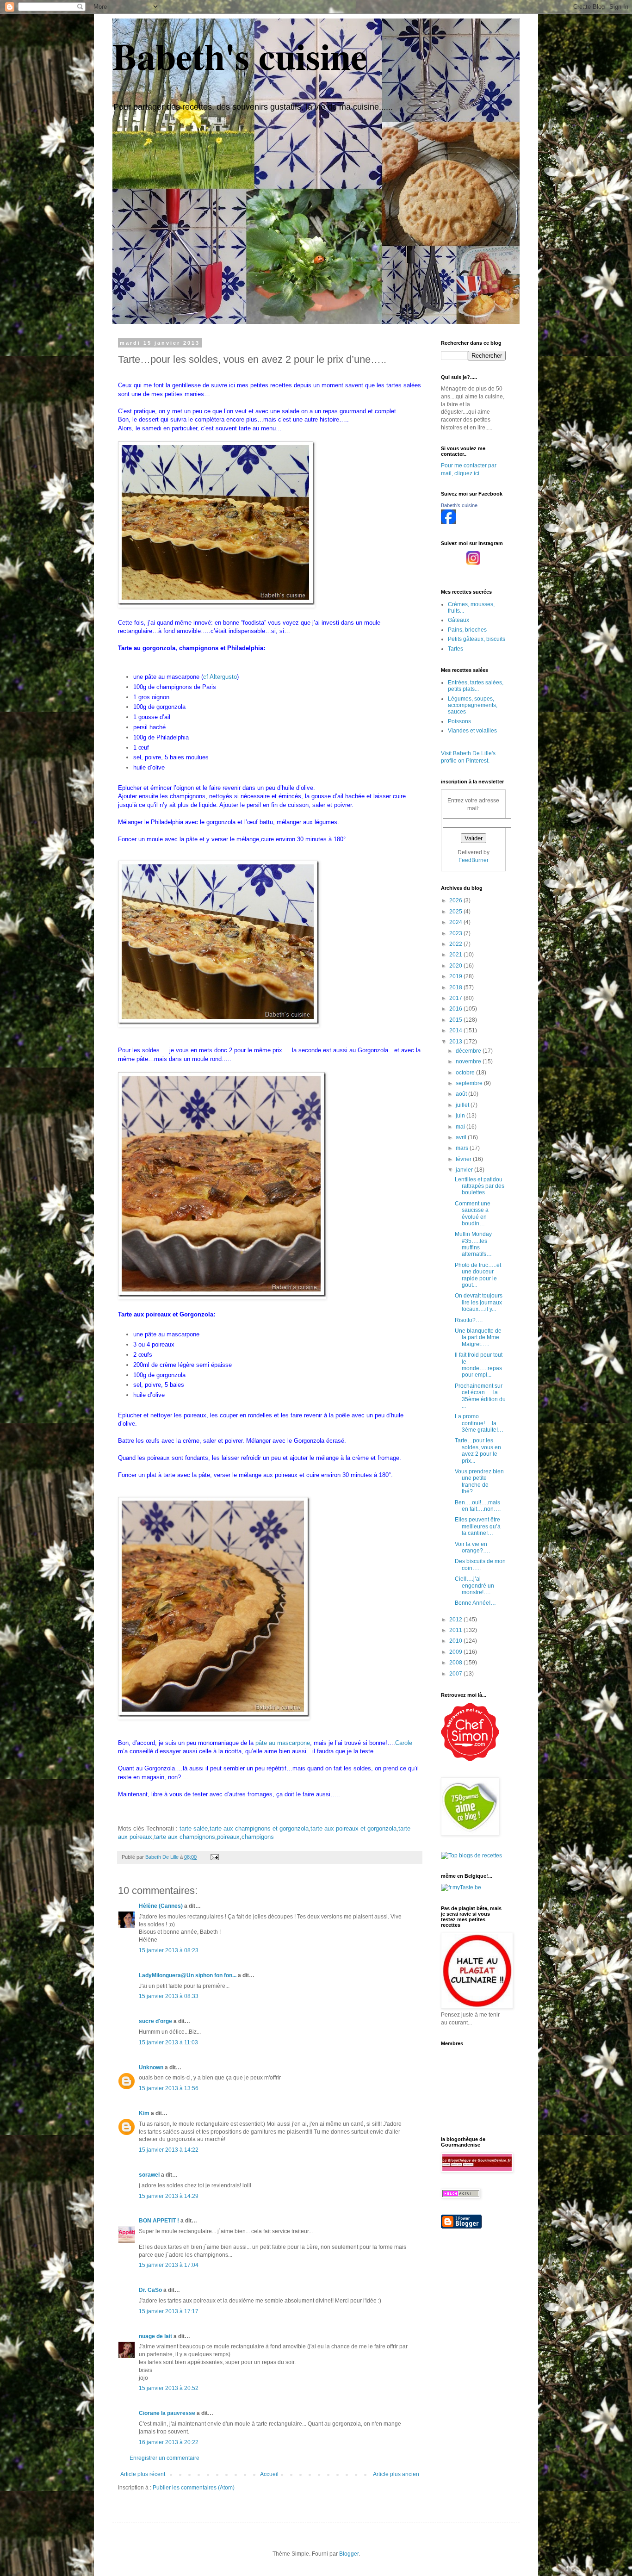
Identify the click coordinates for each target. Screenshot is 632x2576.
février (464, 1159)
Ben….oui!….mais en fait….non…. (478, 1506)
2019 (456, 976)
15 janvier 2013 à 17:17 (169, 2311)
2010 (456, 1641)
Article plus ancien (396, 2474)
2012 (456, 1620)
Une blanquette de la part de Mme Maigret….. (478, 1338)
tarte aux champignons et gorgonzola (259, 1828)
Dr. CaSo (150, 2290)
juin (461, 1116)
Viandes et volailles (472, 731)
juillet (463, 1105)
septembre (470, 1083)
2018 (456, 987)
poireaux (228, 1837)
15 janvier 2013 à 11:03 (168, 2042)
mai (461, 1127)
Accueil (269, 2474)
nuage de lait (155, 2336)
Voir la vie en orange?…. (472, 1547)
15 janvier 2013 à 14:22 (169, 2150)
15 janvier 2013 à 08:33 (169, 1996)
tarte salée (194, 1828)
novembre (469, 1061)
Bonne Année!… (475, 1603)
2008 (456, 1663)
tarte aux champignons (185, 1837)
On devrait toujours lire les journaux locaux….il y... (479, 1302)
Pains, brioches (467, 630)
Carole (404, 1743)
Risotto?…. (469, 1320)
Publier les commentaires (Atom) (194, 2488)
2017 (456, 998)
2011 (456, 1630)
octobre (466, 1073)
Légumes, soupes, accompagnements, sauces (473, 705)
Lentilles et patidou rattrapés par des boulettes (480, 1186)
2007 (456, 1674)
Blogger (349, 2554)
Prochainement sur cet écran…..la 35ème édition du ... (480, 1396)
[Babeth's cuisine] (448, 522)
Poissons (459, 721)
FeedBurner (474, 860)
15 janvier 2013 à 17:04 (169, 2265)
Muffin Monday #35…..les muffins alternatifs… (473, 1244)
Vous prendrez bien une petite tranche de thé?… (479, 1481)
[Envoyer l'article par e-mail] (214, 1857)
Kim (144, 2113)
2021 (456, 955)
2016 (456, 1009)
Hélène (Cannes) (161, 1906)
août (462, 1094)
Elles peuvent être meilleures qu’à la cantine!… (478, 1526)
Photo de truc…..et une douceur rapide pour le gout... (478, 1275)
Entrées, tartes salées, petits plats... (476, 686)
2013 (456, 1042)
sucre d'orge (155, 2021)
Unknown (151, 2067)
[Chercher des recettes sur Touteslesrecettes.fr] (471, 1856)
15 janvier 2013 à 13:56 (169, 2088)
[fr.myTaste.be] (461, 1887)
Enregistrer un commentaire (164, 2458)
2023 (456, 933)
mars (463, 1148)
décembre (469, 1051)
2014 (456, 1030)
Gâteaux (459, 620)
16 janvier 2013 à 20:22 (169, 2442)
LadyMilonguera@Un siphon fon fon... (188, 1975)
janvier (465, 1170)
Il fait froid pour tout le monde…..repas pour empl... (479, 1365)
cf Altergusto (220, 677)
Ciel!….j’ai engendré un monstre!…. (474, 1586)
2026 (456, 900)
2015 (456, 1020)
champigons (258, 1837)
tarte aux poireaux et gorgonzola (353, 1828)
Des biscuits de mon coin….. (480, 1564)
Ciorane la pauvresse (167, 2413)
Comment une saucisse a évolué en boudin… (473, 1214)
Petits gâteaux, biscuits (477, 639)
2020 (456, 966)
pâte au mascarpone (283, 1743)
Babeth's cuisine (240, 56)
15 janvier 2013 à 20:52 (169, 2388)
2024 (456, 922)
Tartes (455, 649)
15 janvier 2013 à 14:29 (169, 2196)
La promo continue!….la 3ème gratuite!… (479, 1423)
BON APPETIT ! (159, 2221)
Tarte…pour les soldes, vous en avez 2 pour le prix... (478, 1450)
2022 (456, 944)
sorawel (149, 2175)
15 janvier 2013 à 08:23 (169, 1950)
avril (462, 1137)
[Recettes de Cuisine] (470, 1759)
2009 (456, 1652)
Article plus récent (143, 2474)
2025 (456, 912)
